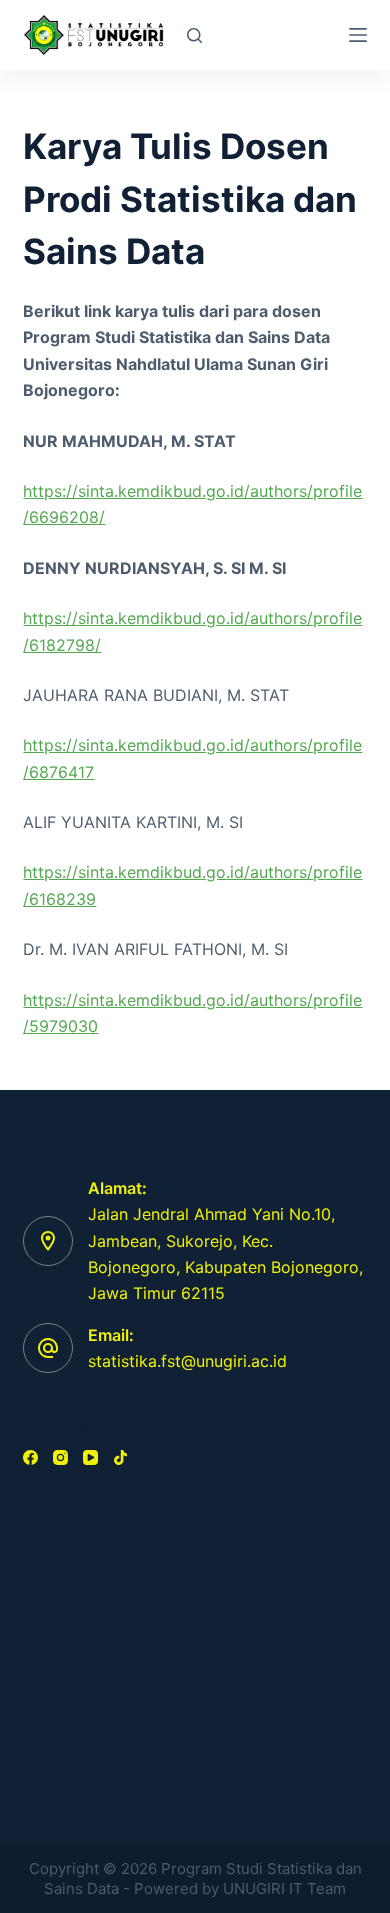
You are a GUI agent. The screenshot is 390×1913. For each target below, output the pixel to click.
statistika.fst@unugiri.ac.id (187, 1361)
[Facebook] (30, 1457)
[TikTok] (120, 1457)
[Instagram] (60, 1457)
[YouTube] (90, 1457)
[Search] (194, 35)
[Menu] (358, 35)
